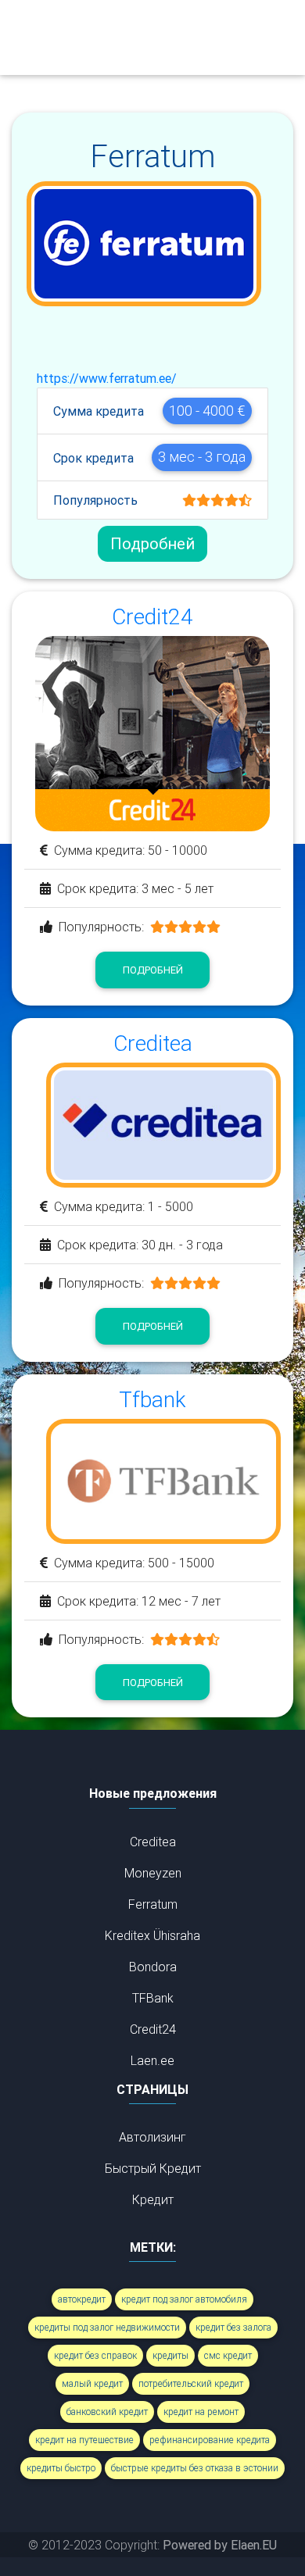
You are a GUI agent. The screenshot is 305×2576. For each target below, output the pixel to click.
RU (140, 53)
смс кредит (228, 2355)
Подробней (152, 543)
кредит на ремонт (201, 2412)
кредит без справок (95, 2355)
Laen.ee (152, 2060)
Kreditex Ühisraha (152, 1935)
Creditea (153, 1842)
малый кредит (92, 2383)
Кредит (153, 2199)
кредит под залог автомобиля (184, 2299)
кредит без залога (233, 2327)
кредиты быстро (61, 2468)
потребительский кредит (191, 2383)
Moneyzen (153, 1873)
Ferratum (153, 1904)
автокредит (82, 2299)
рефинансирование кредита (210, 2440)
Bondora (153, 1967)
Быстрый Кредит (153, 2168)
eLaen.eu (45, 37)
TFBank (153, 1998)
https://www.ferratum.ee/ (107, 378)
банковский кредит (107, 2412)
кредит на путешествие (84, 2440)
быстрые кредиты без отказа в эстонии (195, 2468)
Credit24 (153, 2029)
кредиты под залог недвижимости (107, 2327)
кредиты (170, 2355)
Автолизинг (152, 2137)
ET (139, 22)
